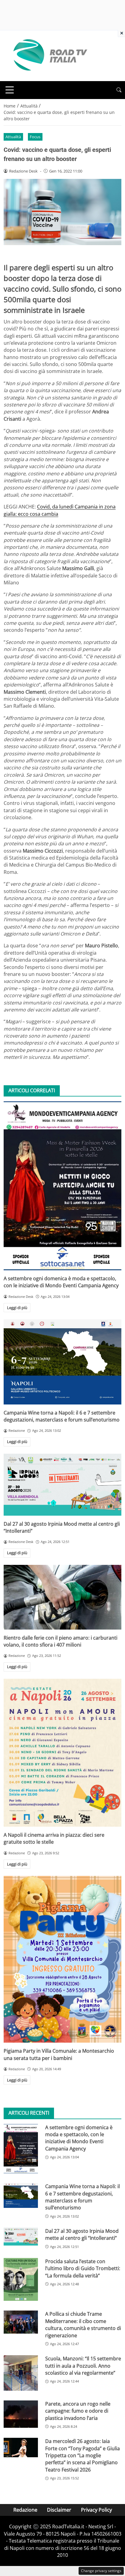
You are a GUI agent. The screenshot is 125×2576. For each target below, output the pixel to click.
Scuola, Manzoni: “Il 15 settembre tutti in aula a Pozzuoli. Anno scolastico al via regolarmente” (83, 2366)
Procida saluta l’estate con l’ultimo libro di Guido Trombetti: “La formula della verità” (83, 2268)
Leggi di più (17, 1308)
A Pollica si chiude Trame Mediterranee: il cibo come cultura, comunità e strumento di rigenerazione (83, 2325)
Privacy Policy (96, 2510)
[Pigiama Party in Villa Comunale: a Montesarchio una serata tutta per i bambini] (62, 1959)
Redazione (25, 2510)
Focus (35, 137)
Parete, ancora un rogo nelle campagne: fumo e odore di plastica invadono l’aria (78, 2411)
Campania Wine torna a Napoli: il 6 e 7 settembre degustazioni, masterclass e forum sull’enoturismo (62, 1416)
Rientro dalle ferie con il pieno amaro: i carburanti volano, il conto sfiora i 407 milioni (61, 1641)
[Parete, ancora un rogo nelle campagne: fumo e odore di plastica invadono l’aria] (21, 2414)
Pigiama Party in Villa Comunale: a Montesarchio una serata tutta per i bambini (59, 2054)
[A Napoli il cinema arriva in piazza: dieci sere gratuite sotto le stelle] (62, 1753)
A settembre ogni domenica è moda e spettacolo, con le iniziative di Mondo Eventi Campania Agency (61, 1282)
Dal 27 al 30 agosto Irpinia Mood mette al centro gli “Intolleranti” (82, 2234)
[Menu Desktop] (10, 90)
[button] (119, 90)
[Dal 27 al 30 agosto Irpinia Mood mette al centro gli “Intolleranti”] (62, 1485)
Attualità (13, 137)
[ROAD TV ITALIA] (49, 55)
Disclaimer (59, 2510)
